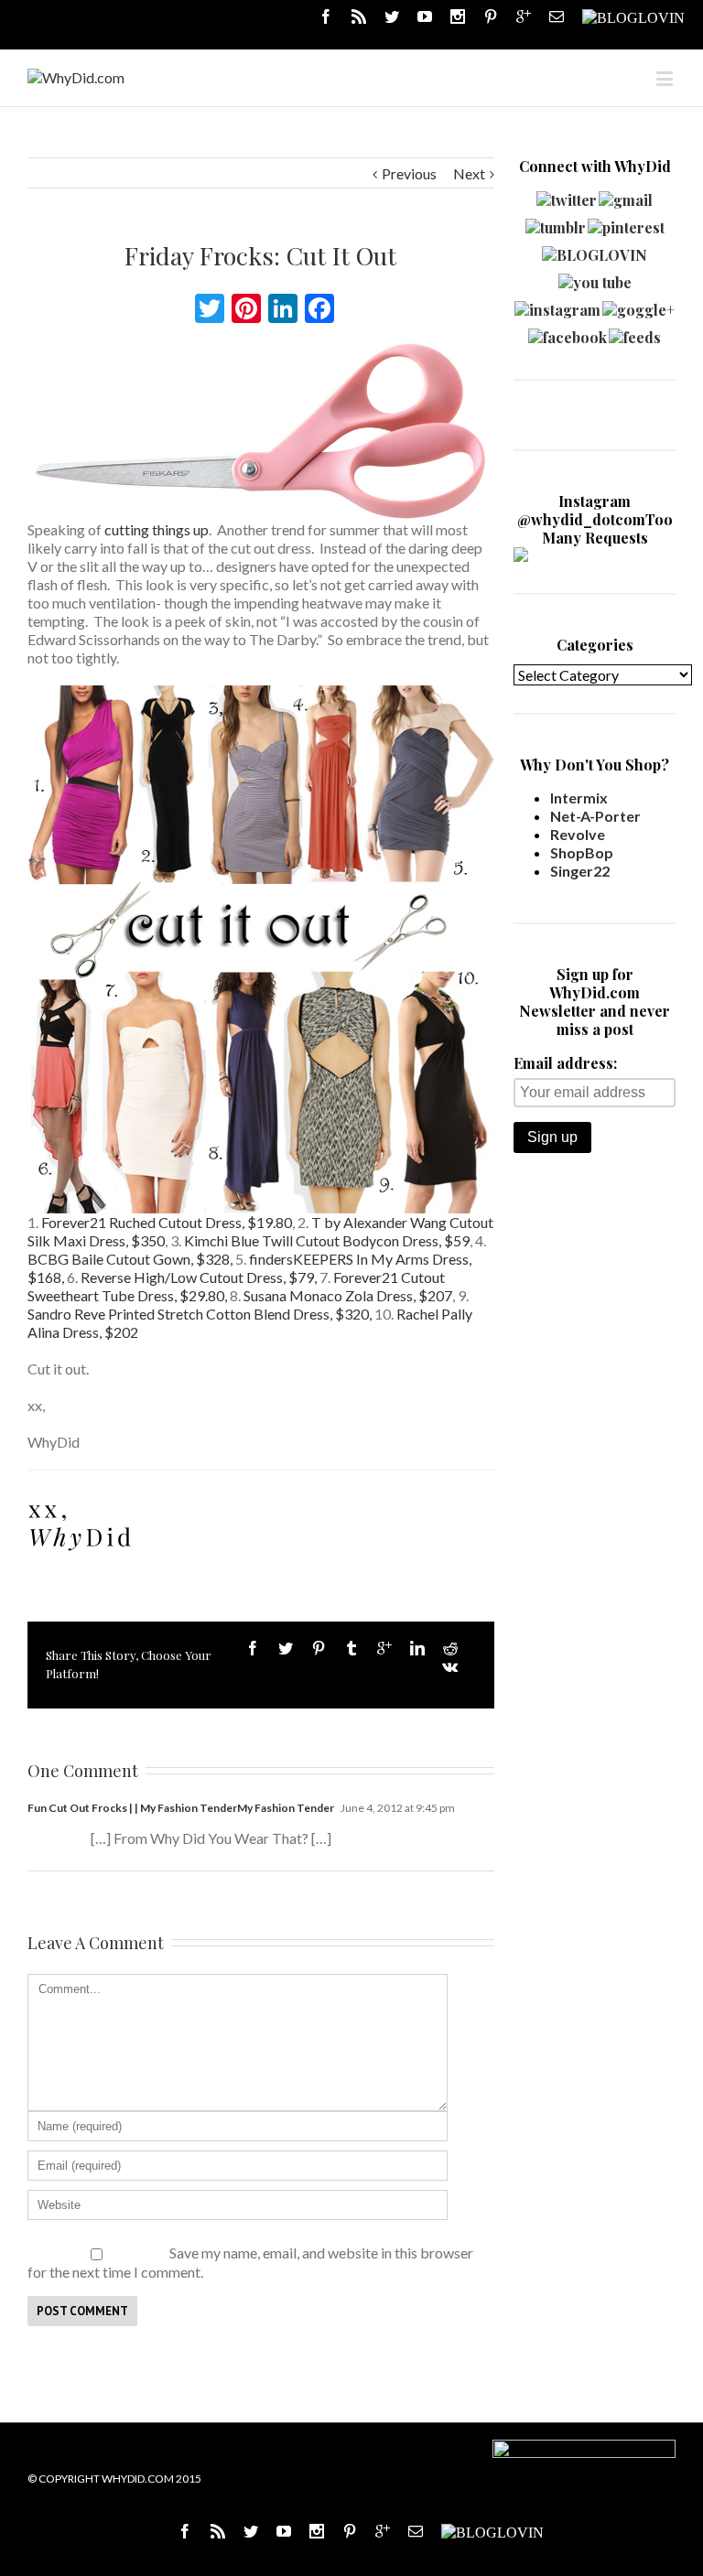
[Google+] (384, 1648)
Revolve (578, 834)
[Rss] (359, 16)
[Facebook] (326, 16)
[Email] (557, 16)
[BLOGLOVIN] (633, 16)
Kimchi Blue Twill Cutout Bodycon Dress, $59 (327, 1240)
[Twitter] (392, 16)
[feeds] (635, 333)
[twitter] (567, 195)
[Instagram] (458, 16)
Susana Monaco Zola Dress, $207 (348, 1295)
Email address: (565, 1063)
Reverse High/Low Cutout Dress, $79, (199, 1277)
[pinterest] (626, 223)
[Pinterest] (491, 16)
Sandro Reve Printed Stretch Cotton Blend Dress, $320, (200, 1314)
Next (469, 173)
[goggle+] (638, 305)
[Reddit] (450, 1648)
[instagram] (557, 305)
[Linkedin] (417, 1648)
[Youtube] (425, 16)
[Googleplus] (524, 16)
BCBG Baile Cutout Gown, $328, (130, 1259)
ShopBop (582, 852)
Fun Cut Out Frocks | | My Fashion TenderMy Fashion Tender (181, 1808)
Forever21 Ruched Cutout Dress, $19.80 (167, 1222)
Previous (409, 173)
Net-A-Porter (595, 816)
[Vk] (450, 1666)
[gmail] (626, 195)
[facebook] (568, 333)
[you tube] (595, 278)
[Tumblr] (351, 1648)
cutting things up (155, 529)
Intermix (579, 798)
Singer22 (580, 871)
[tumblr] (556, 223)
